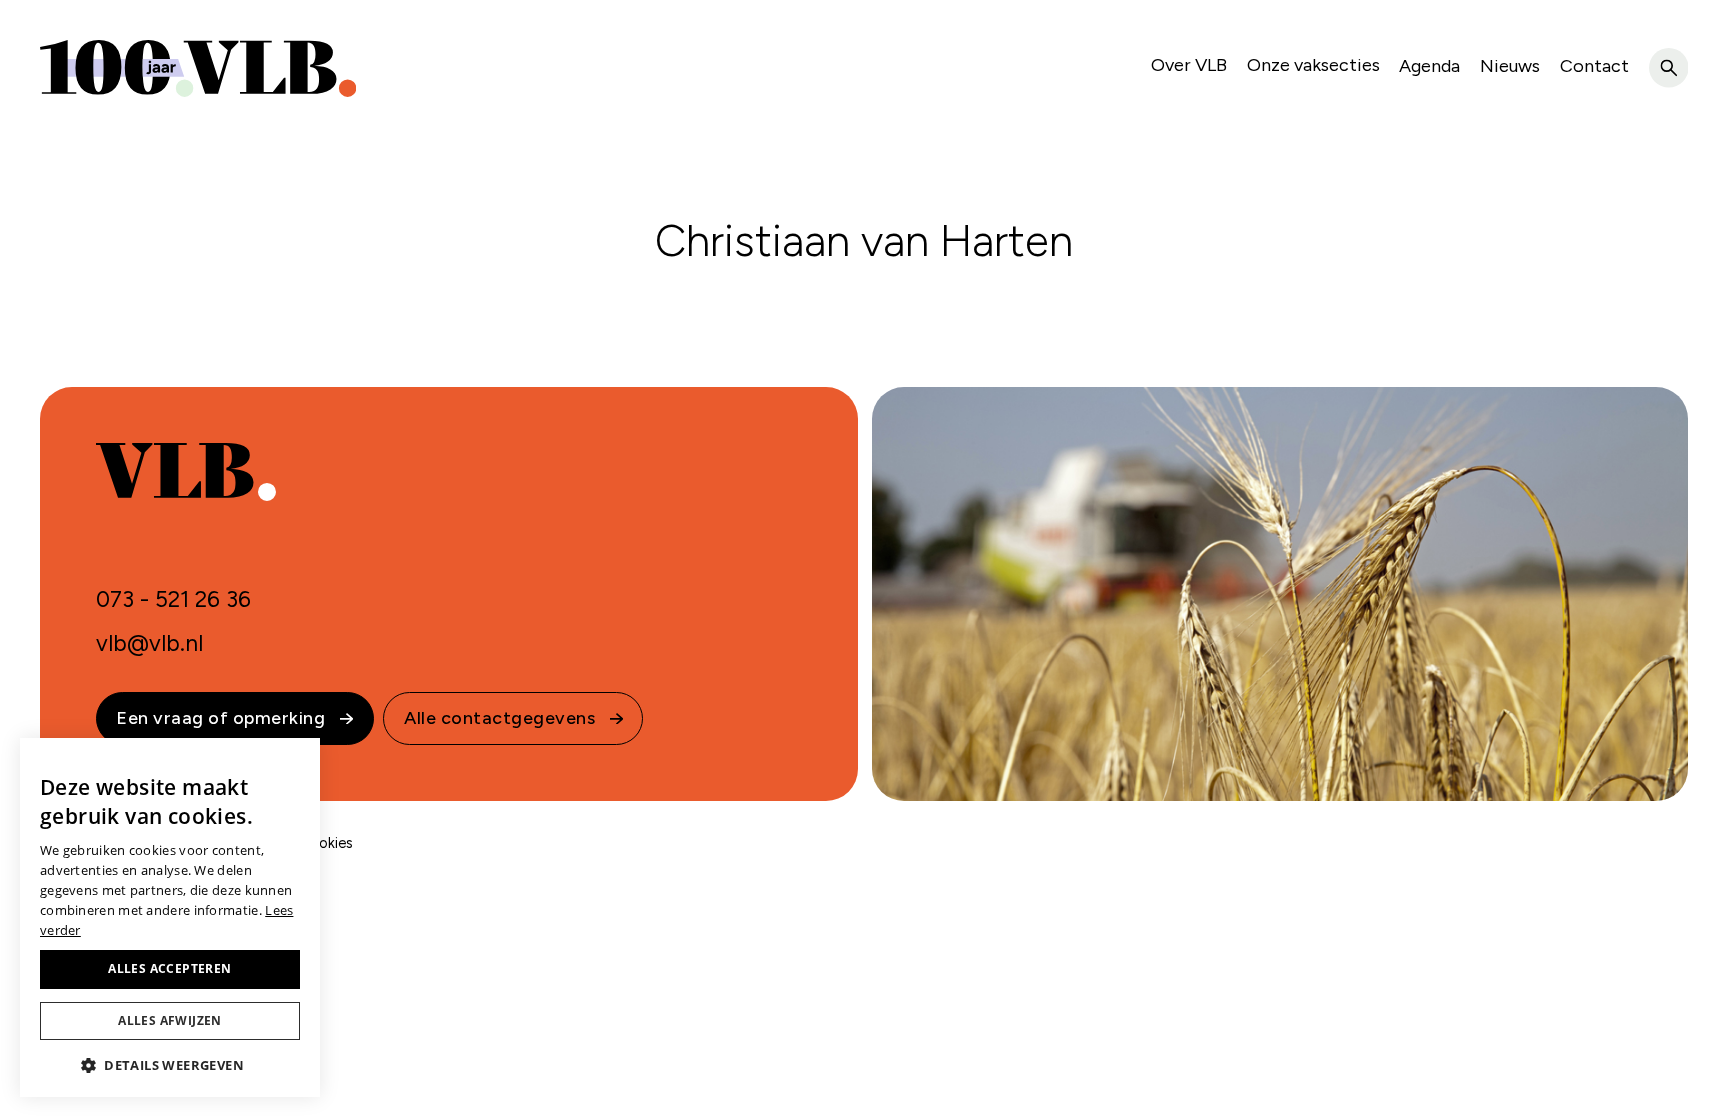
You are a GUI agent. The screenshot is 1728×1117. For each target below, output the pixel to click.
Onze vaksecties (1313, 65)
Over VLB (1189, 65)
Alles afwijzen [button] (170, 1020)
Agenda (1429, 66)
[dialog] (170, 917)
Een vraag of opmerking (220, 718)
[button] (170, 1065)
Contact (1594, 66)
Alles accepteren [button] (169, 968)
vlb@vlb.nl (149, 643)
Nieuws (1510, 66)
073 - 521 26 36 (173, 599)
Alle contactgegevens (499, 718)
